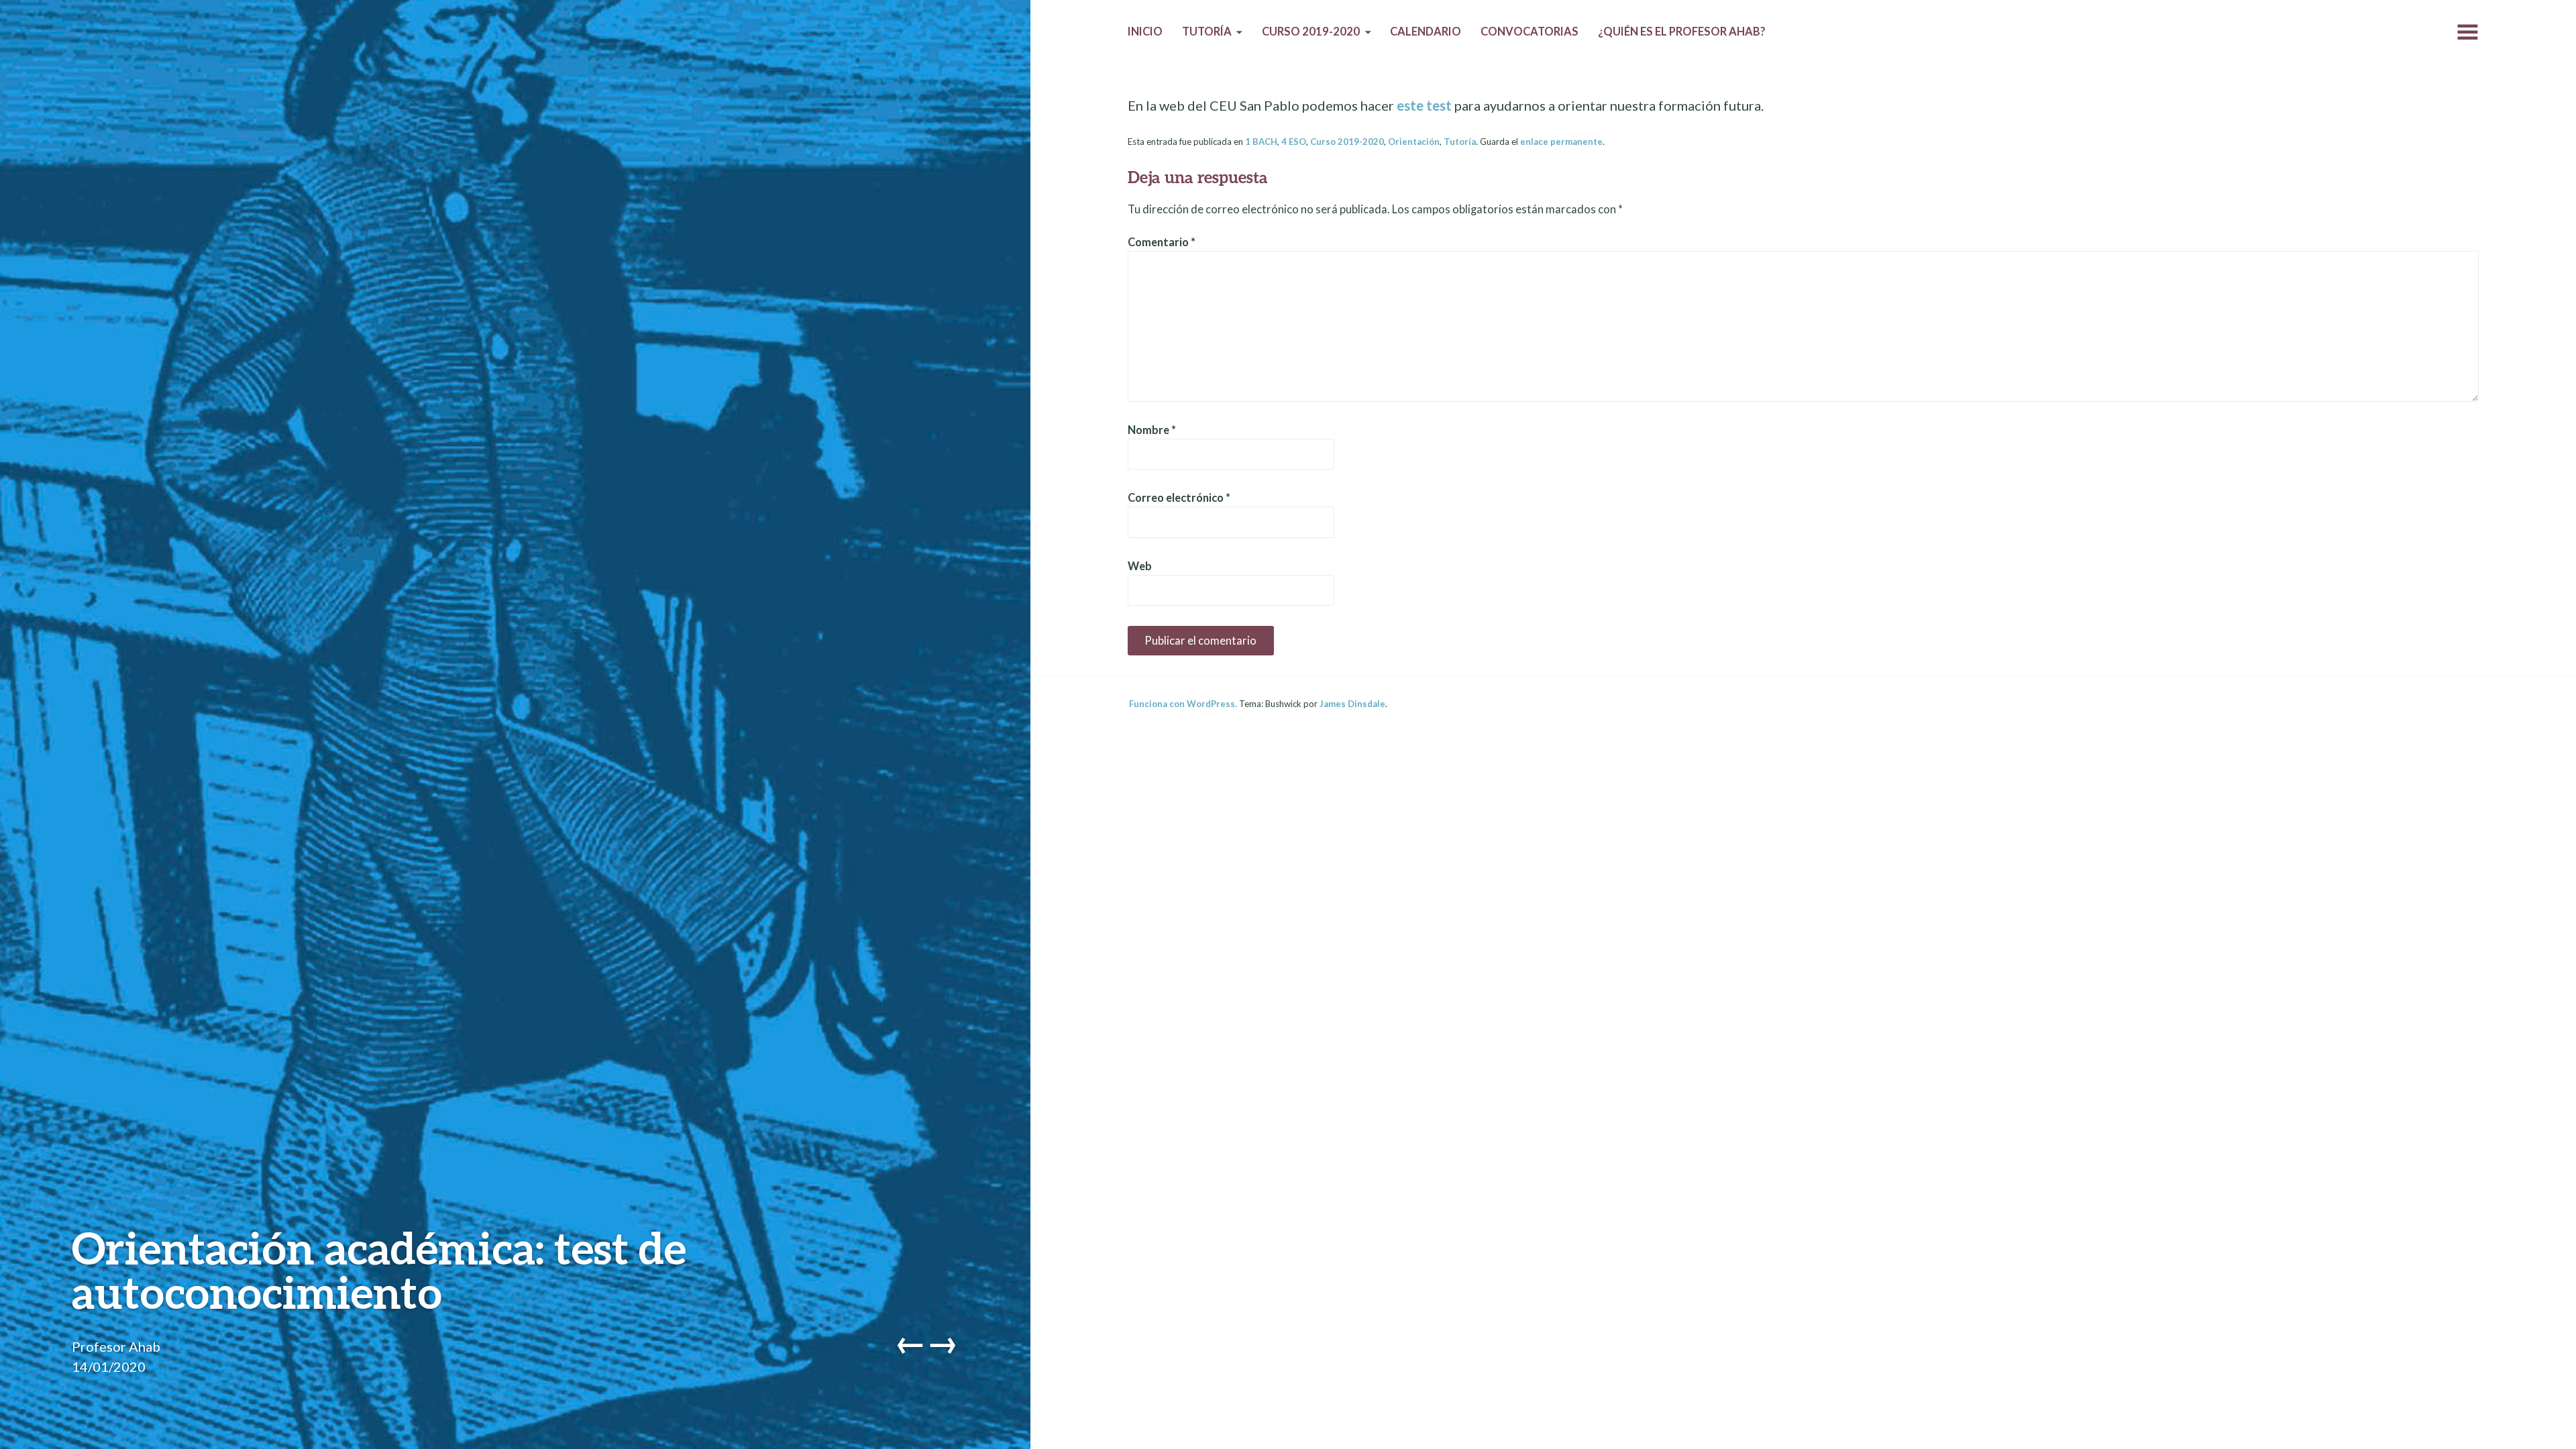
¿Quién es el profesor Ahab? (1682, 32)
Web (1140, 566)
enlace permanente (1561, 142)
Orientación (1414, 142)
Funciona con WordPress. (1183, 704)
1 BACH (1261, 142)
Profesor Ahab (116, 1346)
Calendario (1426, 32)
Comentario (1162, 242)
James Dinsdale (1352, 704)
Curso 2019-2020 (1311, 32)
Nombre (1152, 430)
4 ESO (1294, 142)
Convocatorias (1529, 32)
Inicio (1145, 32)
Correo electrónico (1179, 498)
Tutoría (1207, 32)
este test (1424, 105)
